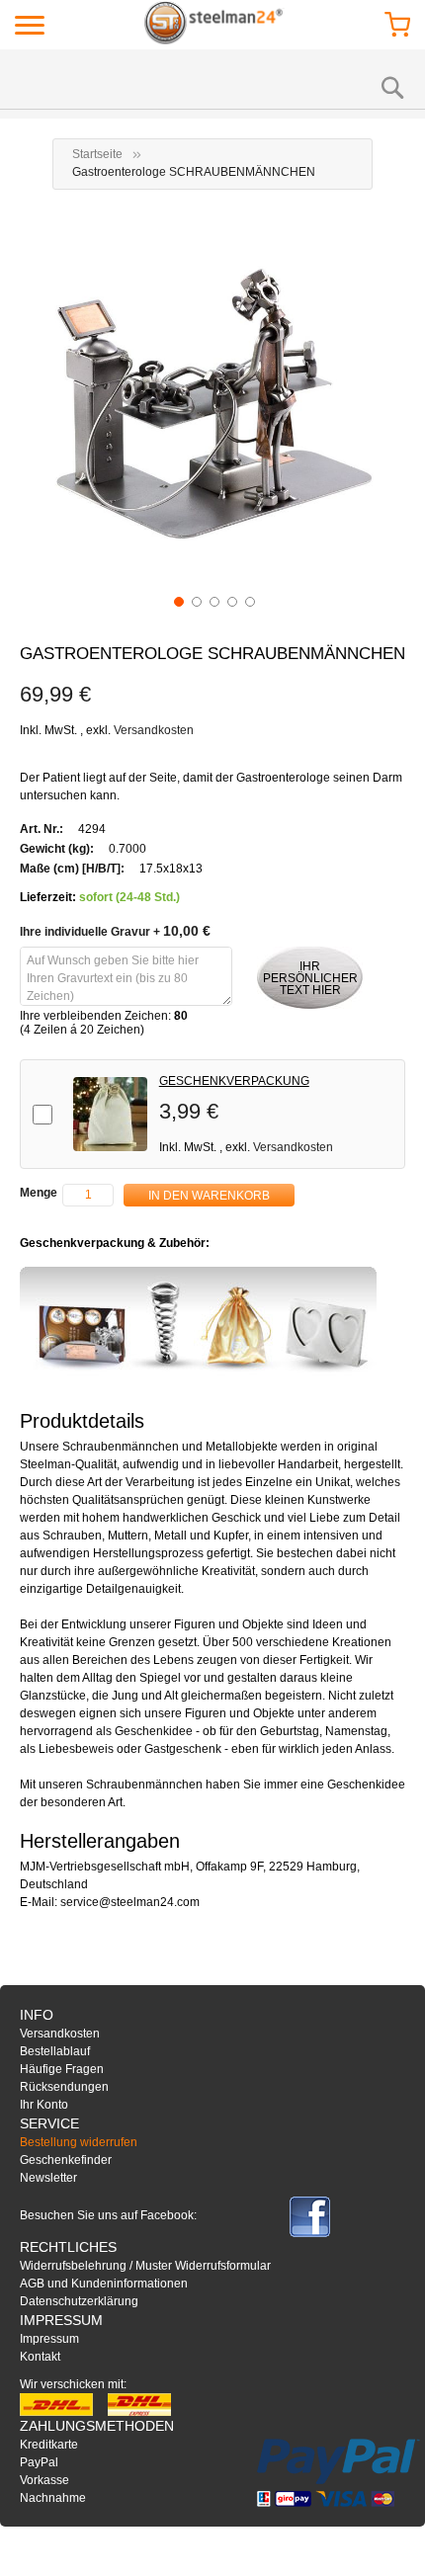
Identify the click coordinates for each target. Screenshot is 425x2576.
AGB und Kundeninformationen (104, 2284)
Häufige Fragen (62, 2069)
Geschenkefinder (66, 2160)
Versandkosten (154, 730)
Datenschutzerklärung (79, 2301)
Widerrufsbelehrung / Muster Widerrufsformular (145, 2266)
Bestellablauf (55, 2051)
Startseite (97, 154)
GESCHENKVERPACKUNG (234, 1081)
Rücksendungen (64, 2087)
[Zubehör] (198, 1322)
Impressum (49, 2339)
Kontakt (40, 2357)
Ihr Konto (44, 2105)
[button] (177, 600)
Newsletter (48, 2178)
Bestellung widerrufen (79, 2142)
